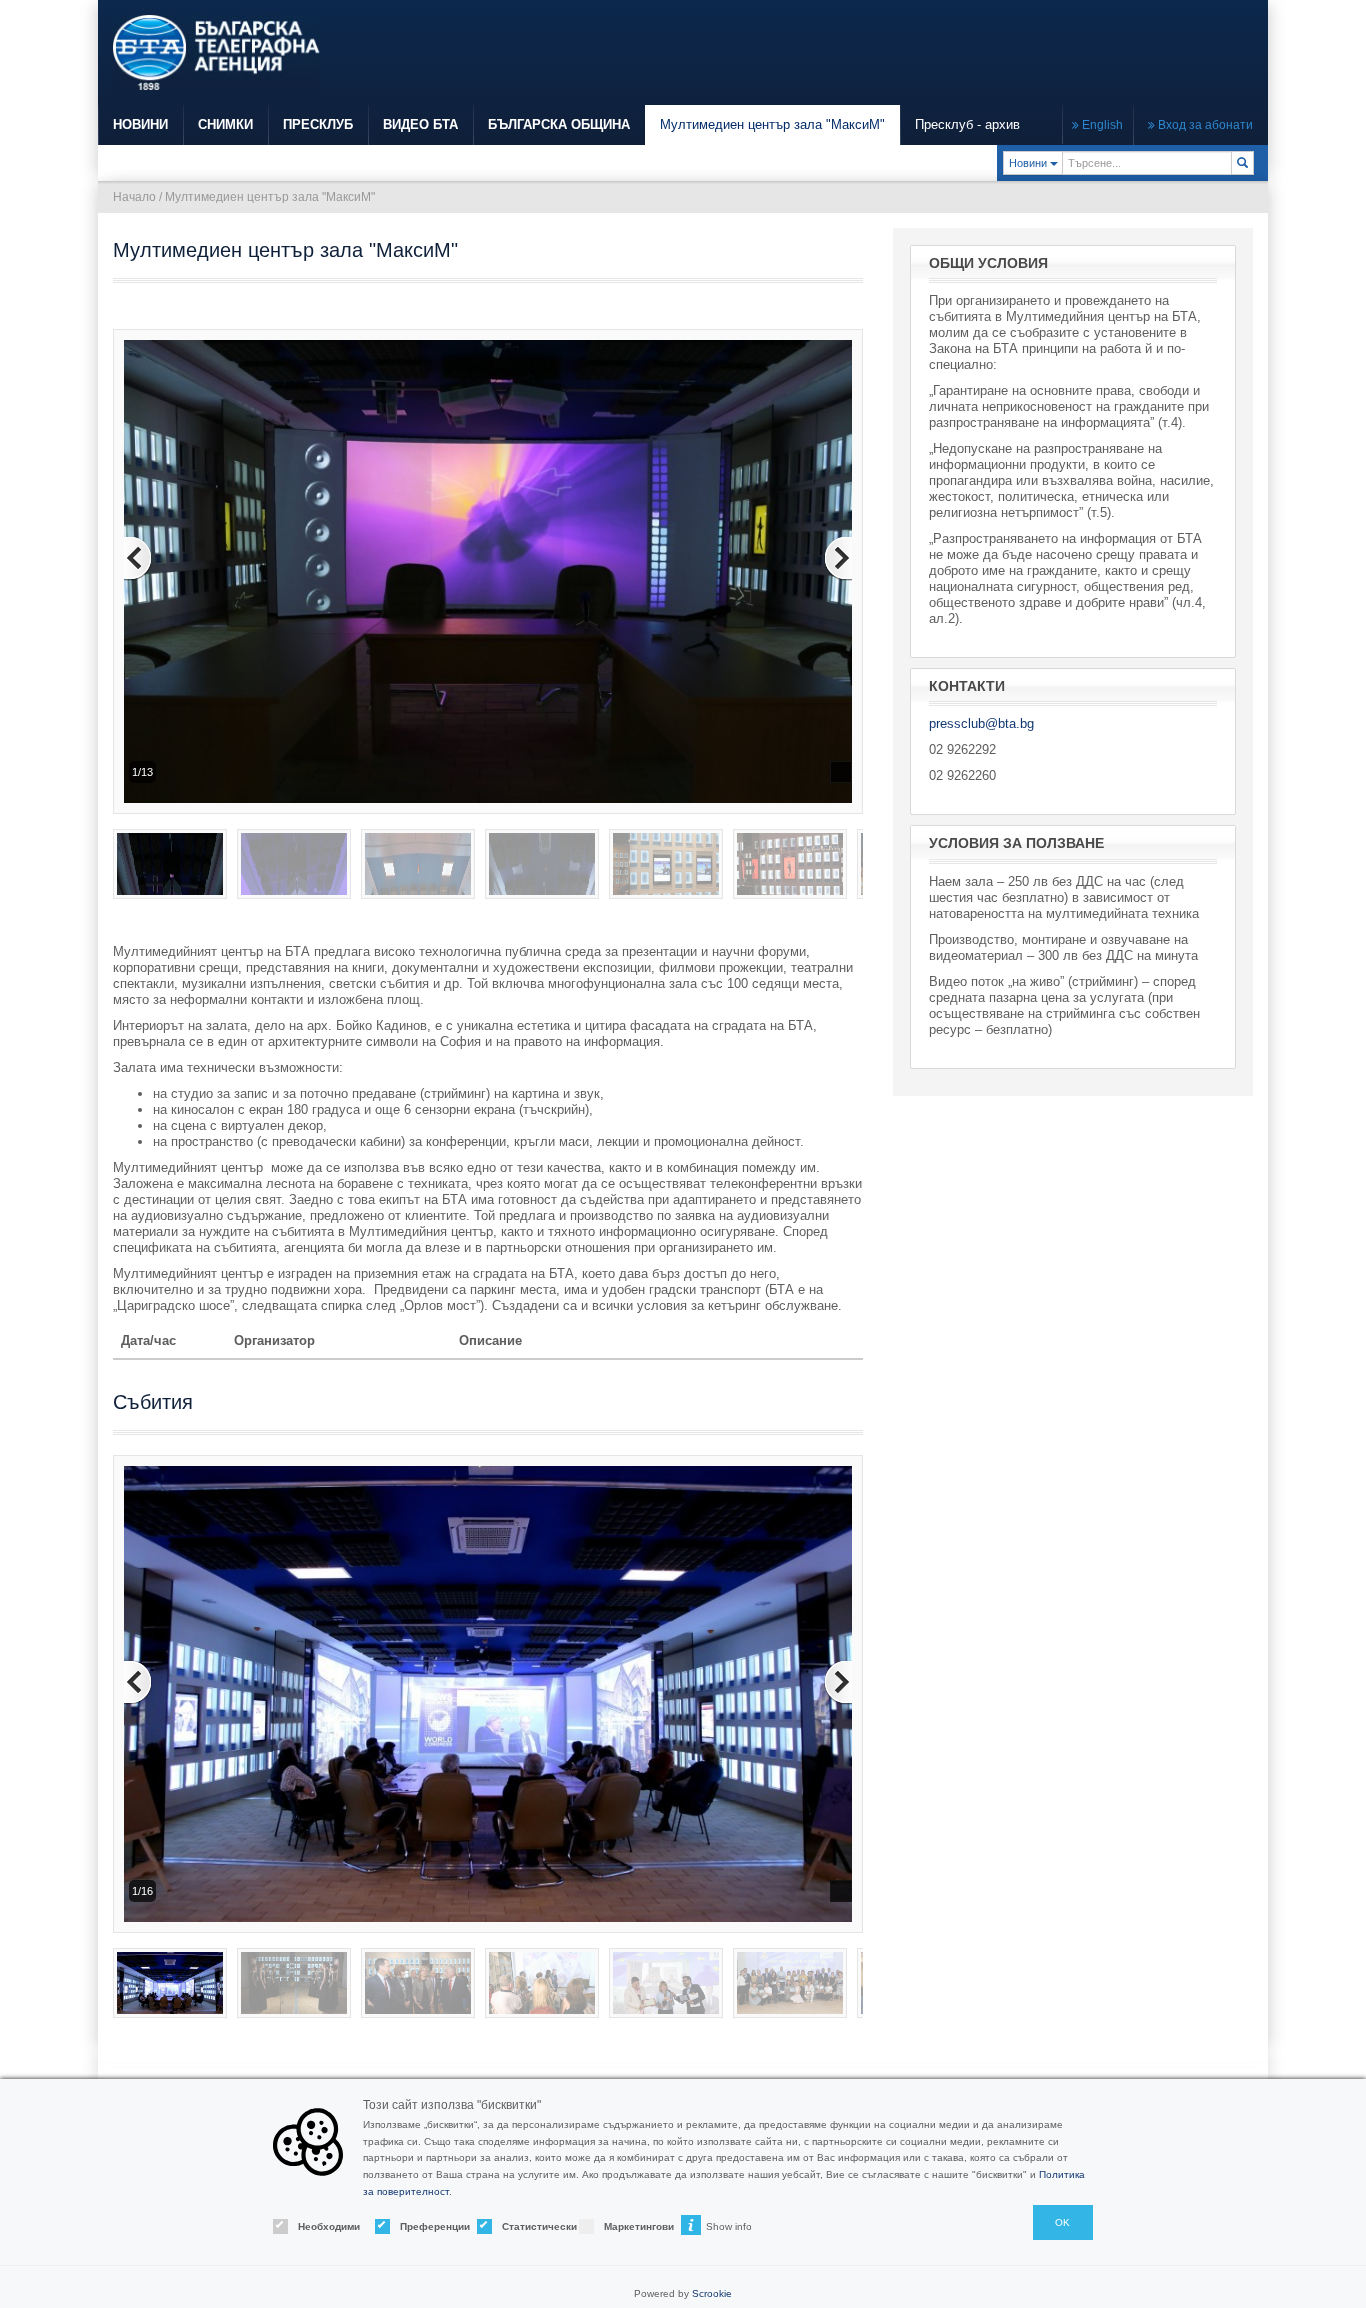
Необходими (319, 2226)
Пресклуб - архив (967, 124)
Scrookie (712, 2293)
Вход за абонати (1204, 125)
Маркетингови (625, 2226)
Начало (134, 197)
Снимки (225, 124)
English (1101, 125)
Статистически (523, 2226)
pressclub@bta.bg (981, 723)
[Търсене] (1242, 163)
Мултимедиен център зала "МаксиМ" (772, 124)
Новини (140, 124)
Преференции (421, 2226)
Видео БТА (420, 124)
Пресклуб (318, 124)
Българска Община (559, 124)
